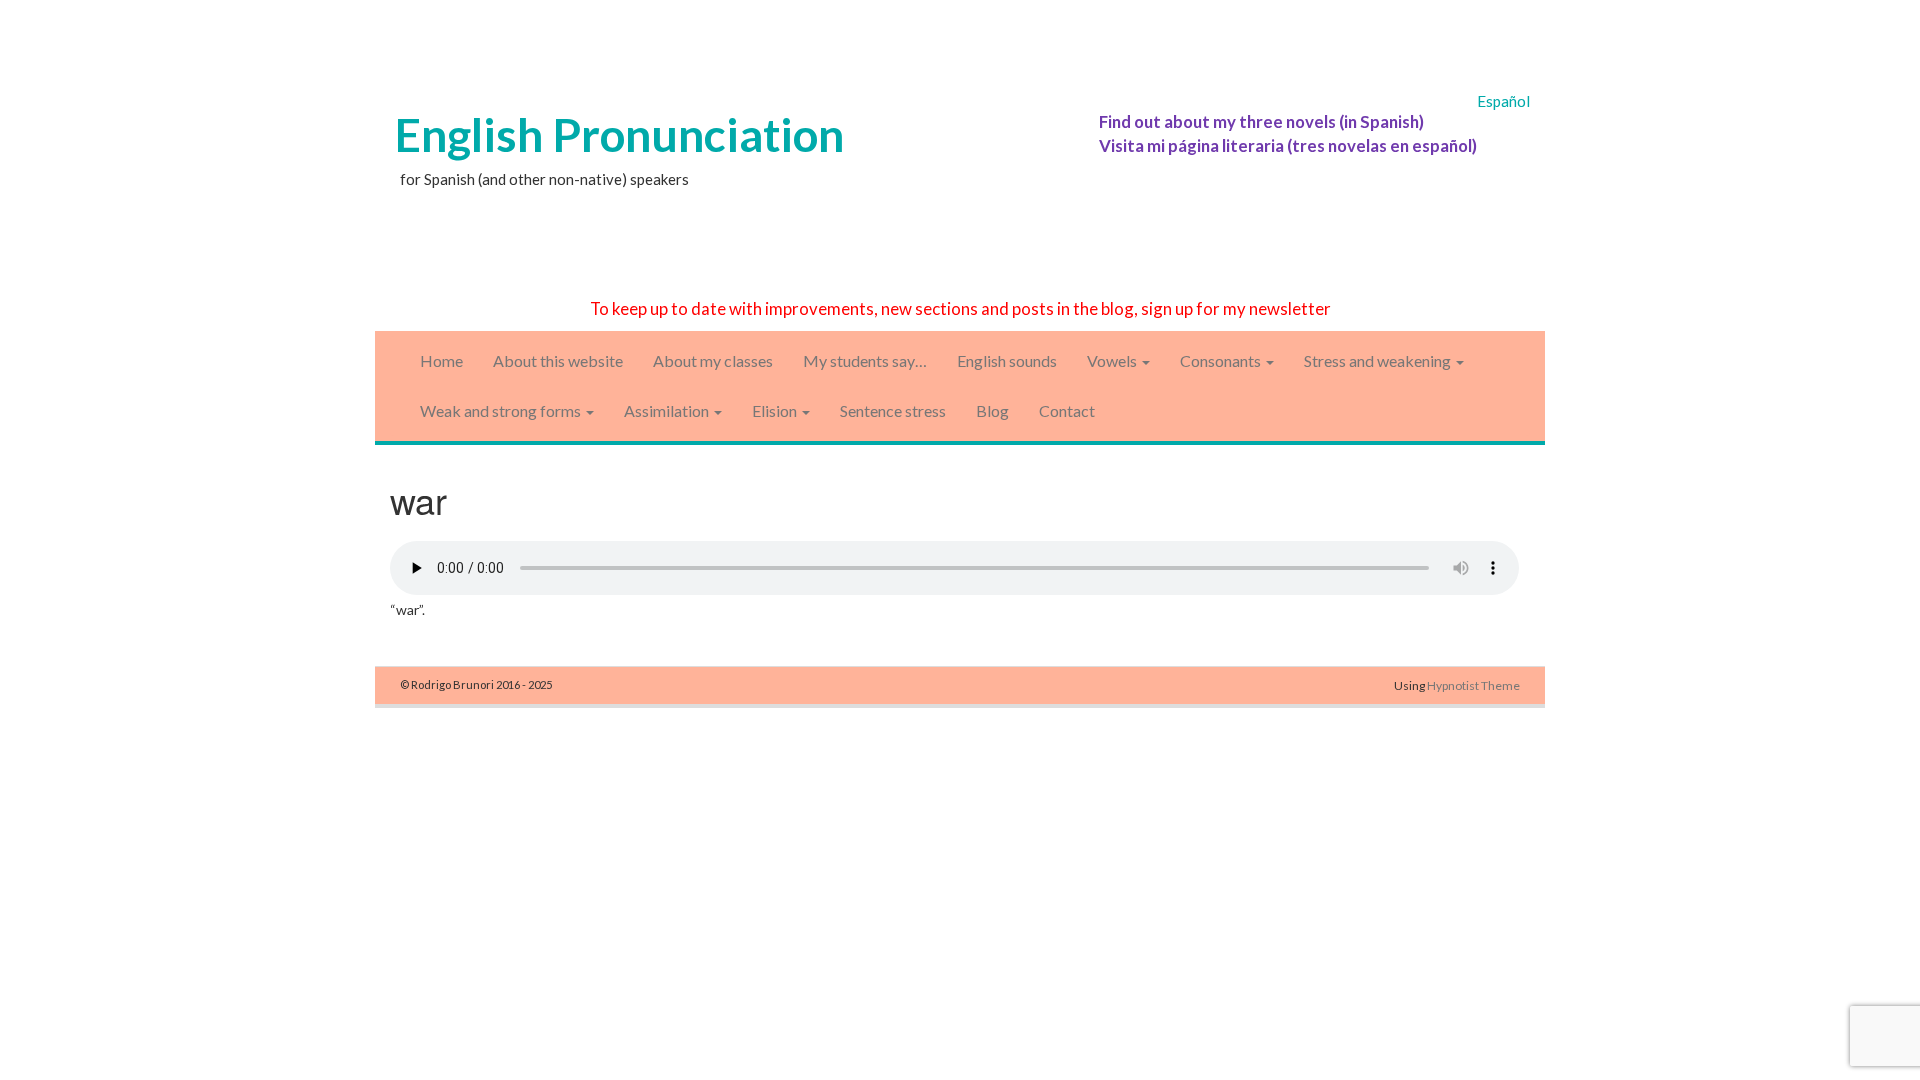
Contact (1067, 410)
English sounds (1007, 360)
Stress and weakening (1379, 360)
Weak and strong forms (502, 410)
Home (441, 360)
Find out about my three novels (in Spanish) (1261, 121)
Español (1503, 101)
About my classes (713, 360)
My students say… (865, 360)
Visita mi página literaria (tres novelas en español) (1288, 145)
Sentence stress (893, 410)
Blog (992, 410)
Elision (776, 410)
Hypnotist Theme (1473, 685)
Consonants (1222, 360)
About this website (558, 360)
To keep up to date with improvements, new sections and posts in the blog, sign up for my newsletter (960, 308)
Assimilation (668, 410)
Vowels (1113, 360)
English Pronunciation (619, 134)
